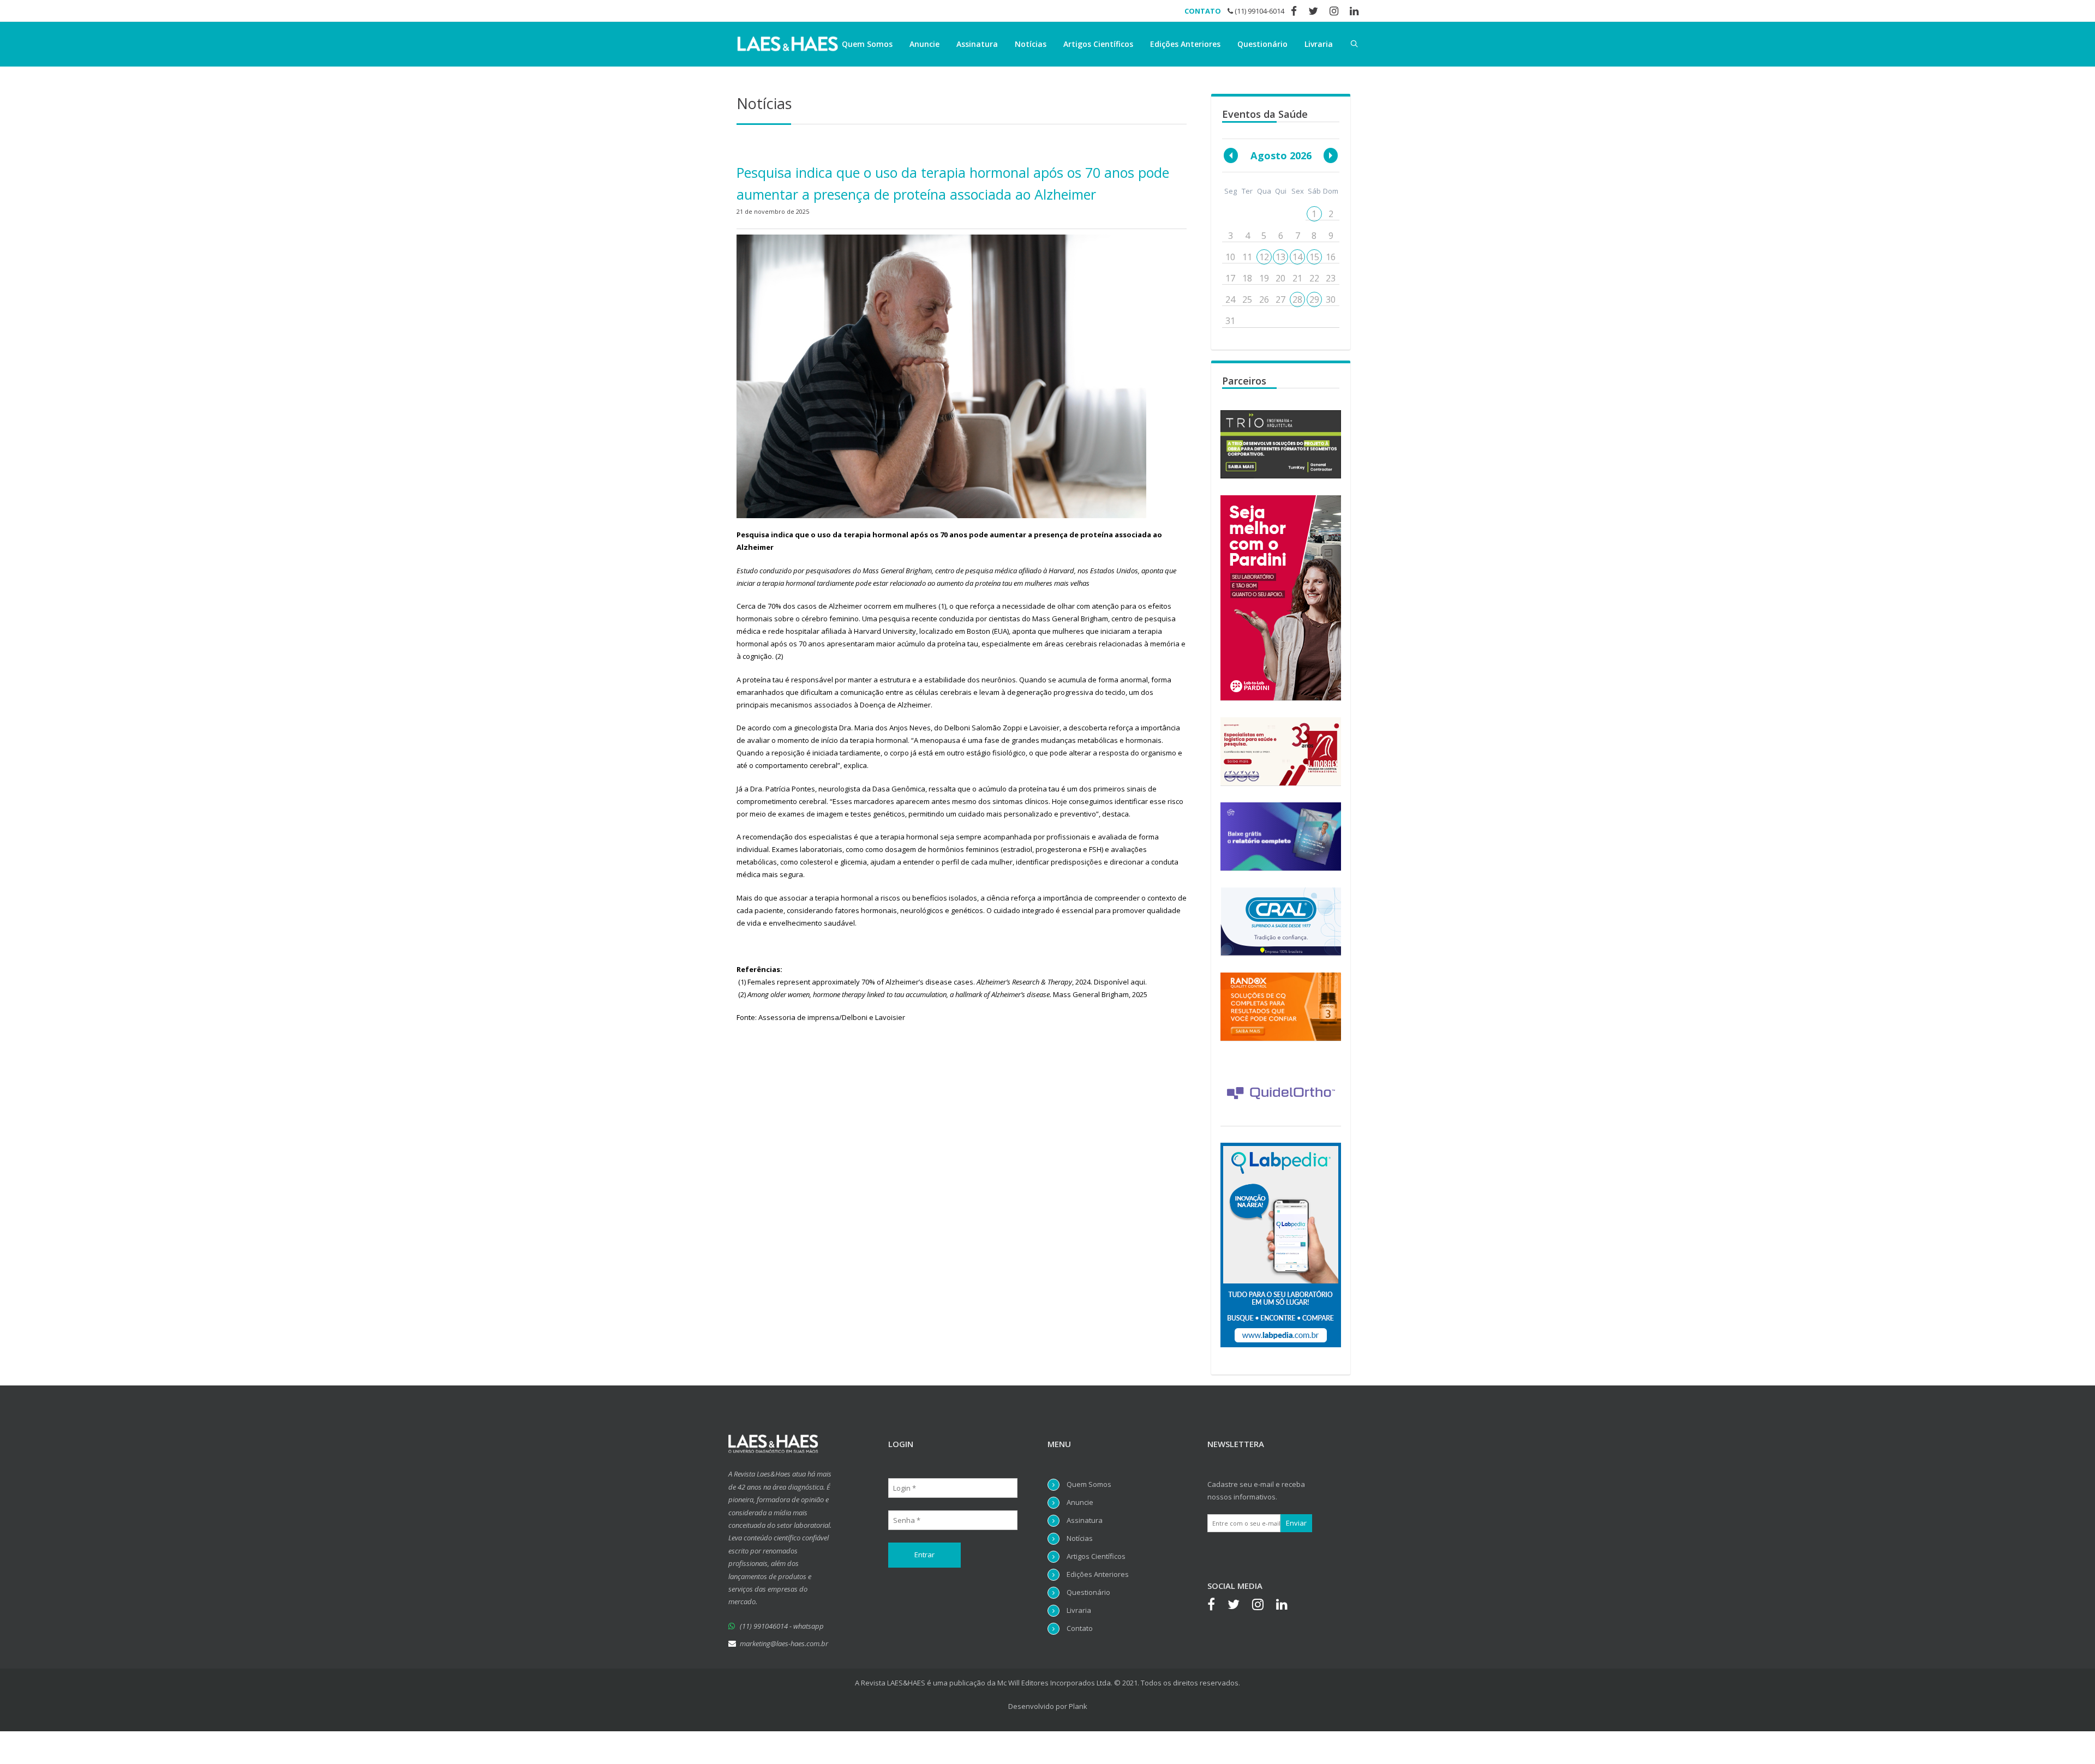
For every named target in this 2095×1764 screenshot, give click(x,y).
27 (1280, 299)
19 (1264, 278)
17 (1230, 278)
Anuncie (924, 44)
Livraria (1319, 44)
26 (1264, 299)
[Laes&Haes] (788, 44)
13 (1280, 257)
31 (1230, 321)
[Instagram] (1263, 1606)
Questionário (1262, 44)
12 (1264, 257)
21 (1297, 278)
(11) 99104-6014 (1259, 11)
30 (1331, 299)
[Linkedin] (1287, 1606)
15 (1314, 257)
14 (1297, 257)
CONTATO (1203, 11)
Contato (1080, 1628)
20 (1280, 278)
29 (1314, 299)
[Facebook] (1217, 1606)
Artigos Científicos (1098, 44)
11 (1247, 257)
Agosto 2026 (1281, 155)
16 (1331, 257)
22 (1314, 278)
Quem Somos (867, 44)
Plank (1078, 1706)
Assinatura (977, 44)
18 (1247, 278)
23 (1331, 278)
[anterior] (1231, 155)
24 (1230, 299)
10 (1230, 257)
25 (1247, 299)
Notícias (1031, 44)
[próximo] (1331, 155)
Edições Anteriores (1185, 44)
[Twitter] (1239, 1606)
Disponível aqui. (1120, 982)
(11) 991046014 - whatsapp (782, 1626)
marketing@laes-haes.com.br (784, 1643)
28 (1297, 299)
